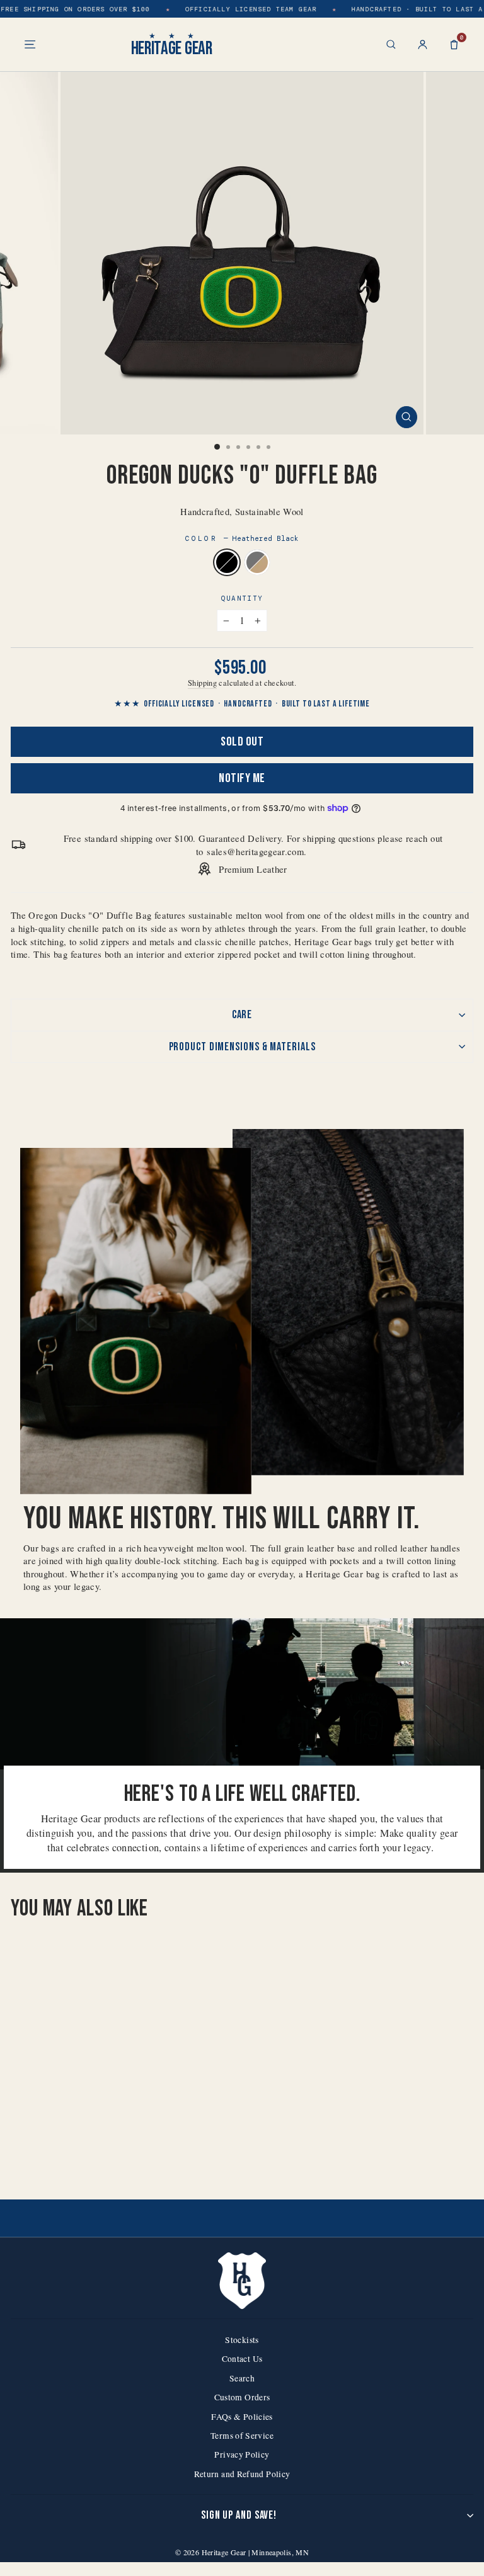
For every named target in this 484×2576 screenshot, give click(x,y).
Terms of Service (242, 2436)
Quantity (242, 598)
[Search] (391, 44)
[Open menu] (30, 44)
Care (242, 1015)
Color (242, 538)
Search (242, 2378)
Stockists (242, 2340)
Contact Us (242, 2359)
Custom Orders (242, 2397)
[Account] (423, 44)
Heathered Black (227, 562)
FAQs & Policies (242, 2417)
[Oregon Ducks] (92, 2157)
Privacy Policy (242, 2454)
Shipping (202, 683)
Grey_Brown (257, 562)
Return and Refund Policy (242, 2474)
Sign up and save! (239, 2515)
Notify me (242, 778)
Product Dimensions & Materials (242, 1047)
